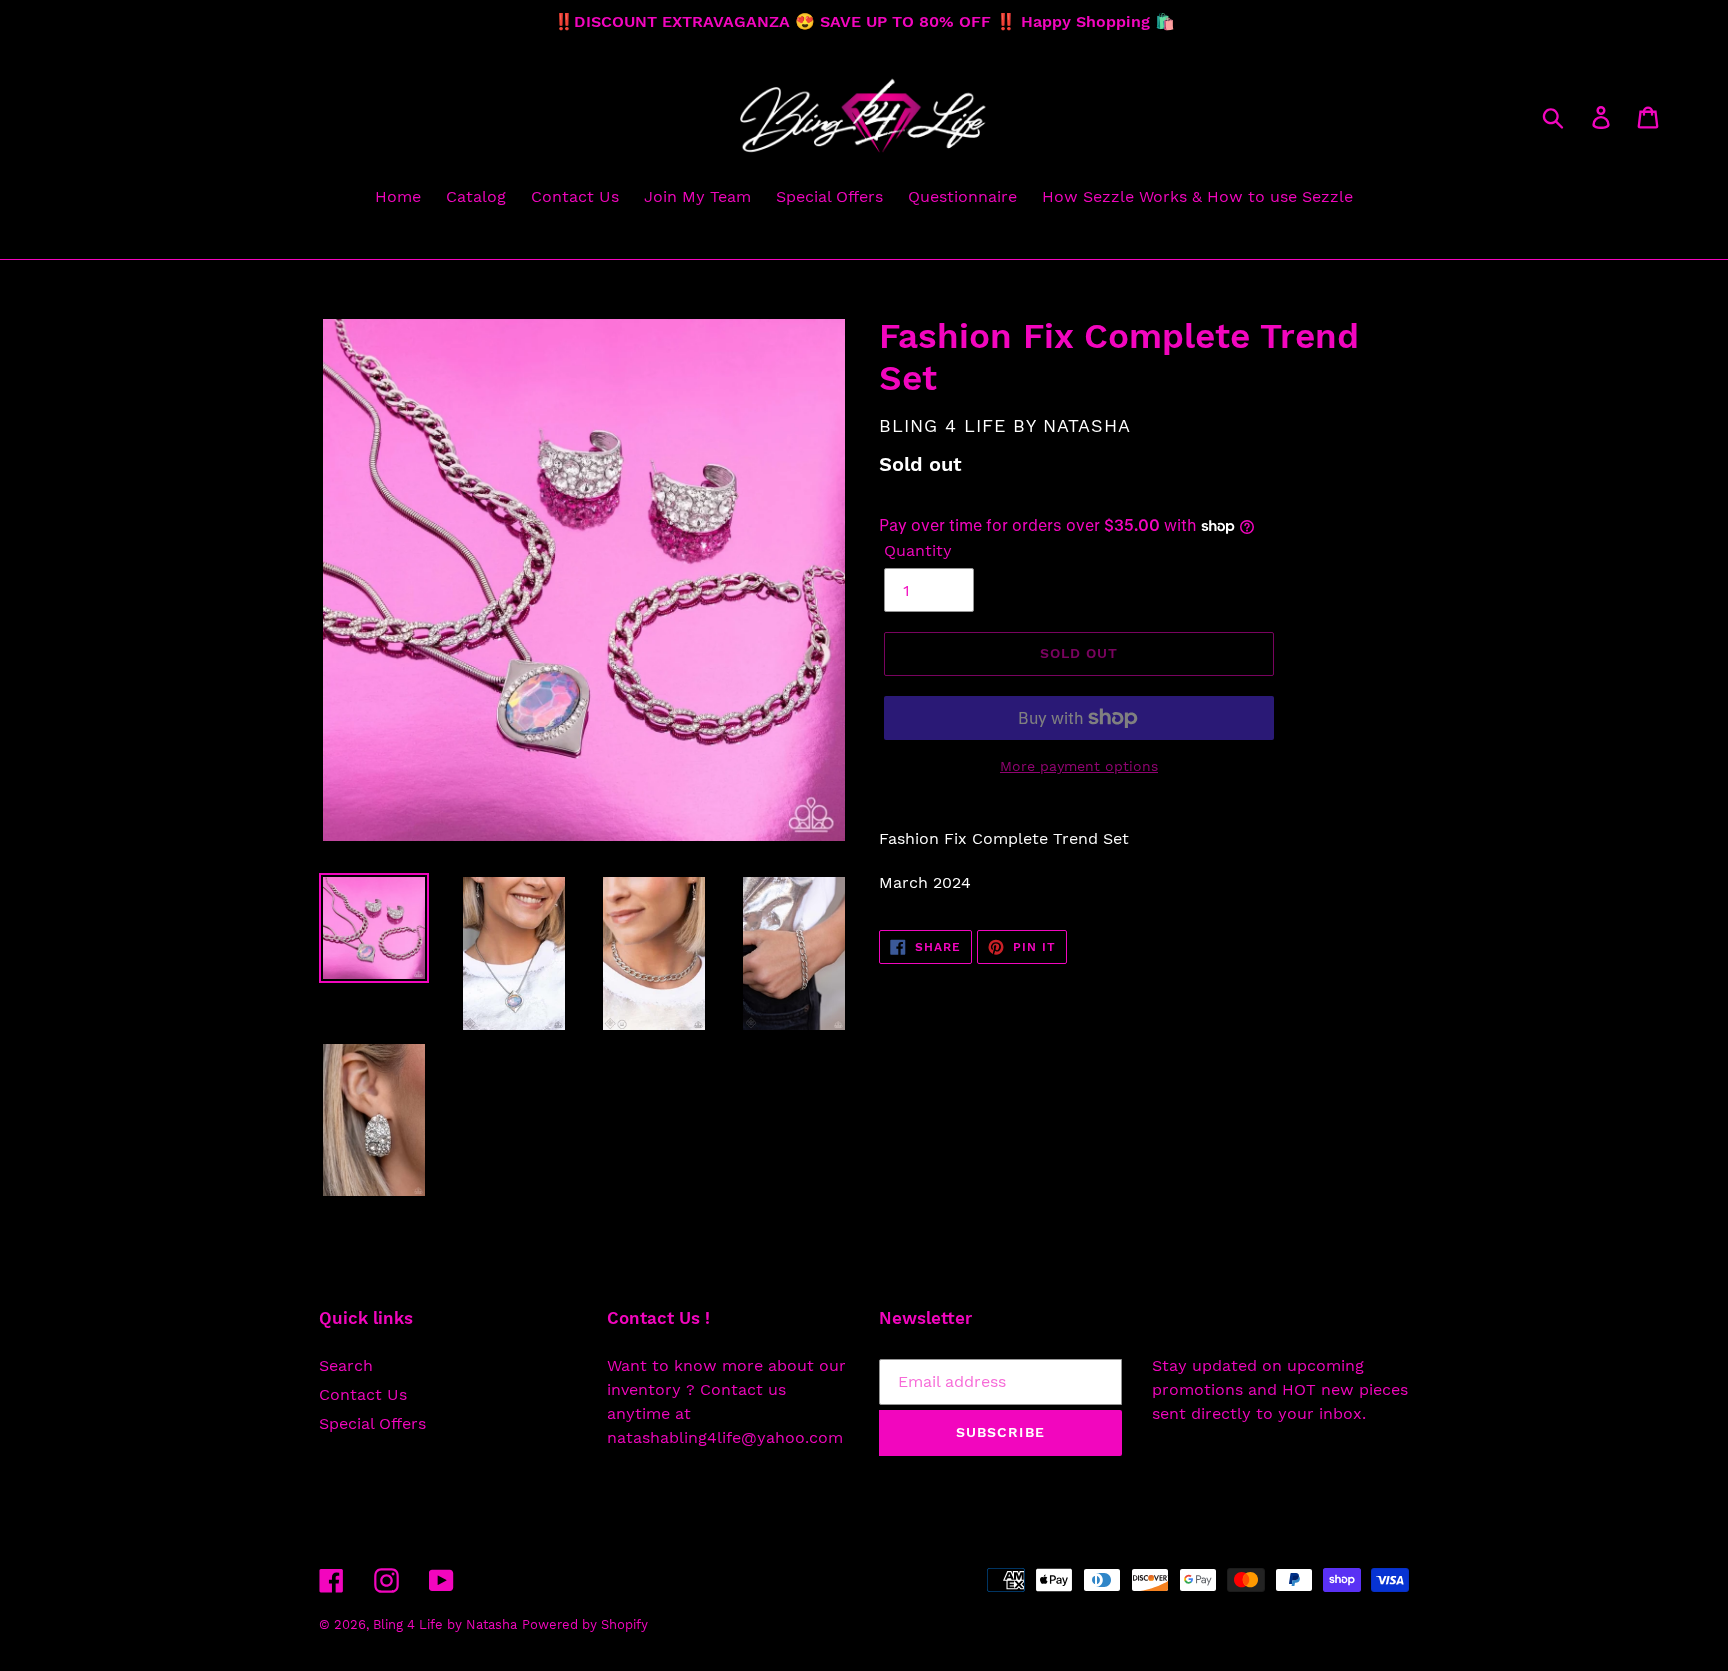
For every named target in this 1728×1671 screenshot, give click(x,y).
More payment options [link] (1079, 766)
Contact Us (363, 1394)
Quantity (918, 550)
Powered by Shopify (585, 1624)
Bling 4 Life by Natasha (445, 1624)
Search (346, 1365)
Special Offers (372, 1423)
